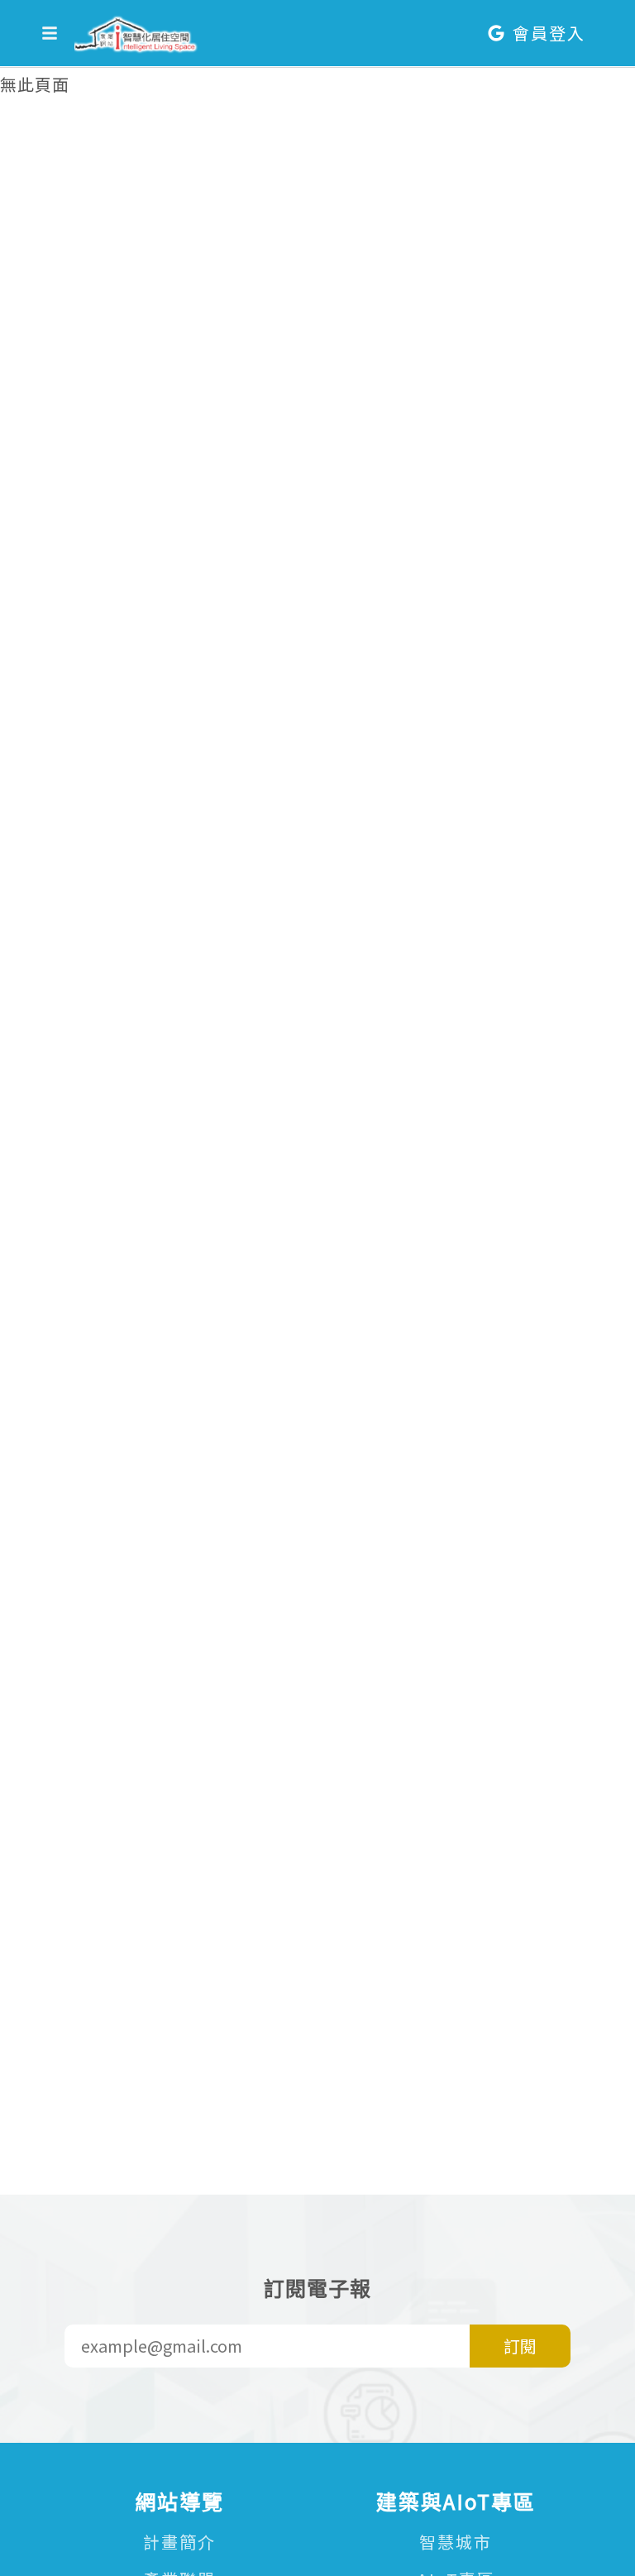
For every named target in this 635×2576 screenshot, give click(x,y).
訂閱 (520, 2346)
